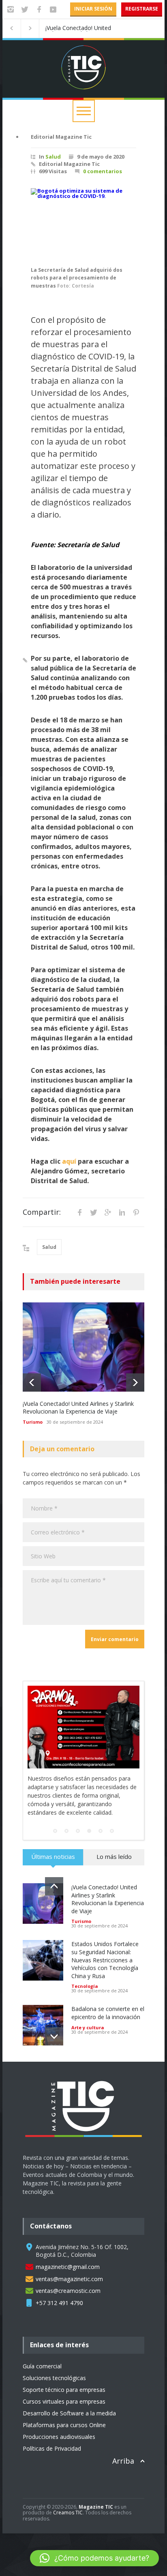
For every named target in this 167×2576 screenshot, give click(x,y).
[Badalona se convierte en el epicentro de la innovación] (43, 2025)
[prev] (32, 1383)
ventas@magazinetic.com (69, 2279)
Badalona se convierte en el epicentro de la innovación (108, 2013)
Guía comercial (42, 2366)
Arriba (123, 2461)
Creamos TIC (68, 2513)
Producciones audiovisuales (59, 2437)
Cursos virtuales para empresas (64, 2401)
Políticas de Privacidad (52, 2448)
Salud (53, 157)
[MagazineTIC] (88, 2144)
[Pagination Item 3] (78, 1831)
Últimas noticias (53, 1856)
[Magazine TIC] (83, 78)
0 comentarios (103, 171)
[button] (94, 2558)
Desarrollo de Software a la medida (69, 2413)
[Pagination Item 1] (55, 1831)
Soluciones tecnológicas (54, 2378)
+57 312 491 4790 (59, 2303)
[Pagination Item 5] (101, 1831)
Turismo (33, 1422)
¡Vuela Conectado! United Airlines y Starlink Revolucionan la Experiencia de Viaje (78, 1408)
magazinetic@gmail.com (68, 2267)
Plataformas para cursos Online (64, 2425)
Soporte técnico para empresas (64, 2390)
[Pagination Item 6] (112, 1831)
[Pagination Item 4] (89, 1831)
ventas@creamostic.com (68, 2291)
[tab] (53, 1860)
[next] (135, 1383)
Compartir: (42, 1212)
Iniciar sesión (93, 9)
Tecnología (85, 1986)
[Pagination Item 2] (66, 1831)
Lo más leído (114, 1856)
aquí (69, 1161)
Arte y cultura (88, 2027)
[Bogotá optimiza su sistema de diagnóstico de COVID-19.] (83, 223)
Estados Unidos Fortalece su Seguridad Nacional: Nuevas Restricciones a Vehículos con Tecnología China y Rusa (92, 28)
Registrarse (142, 9)
